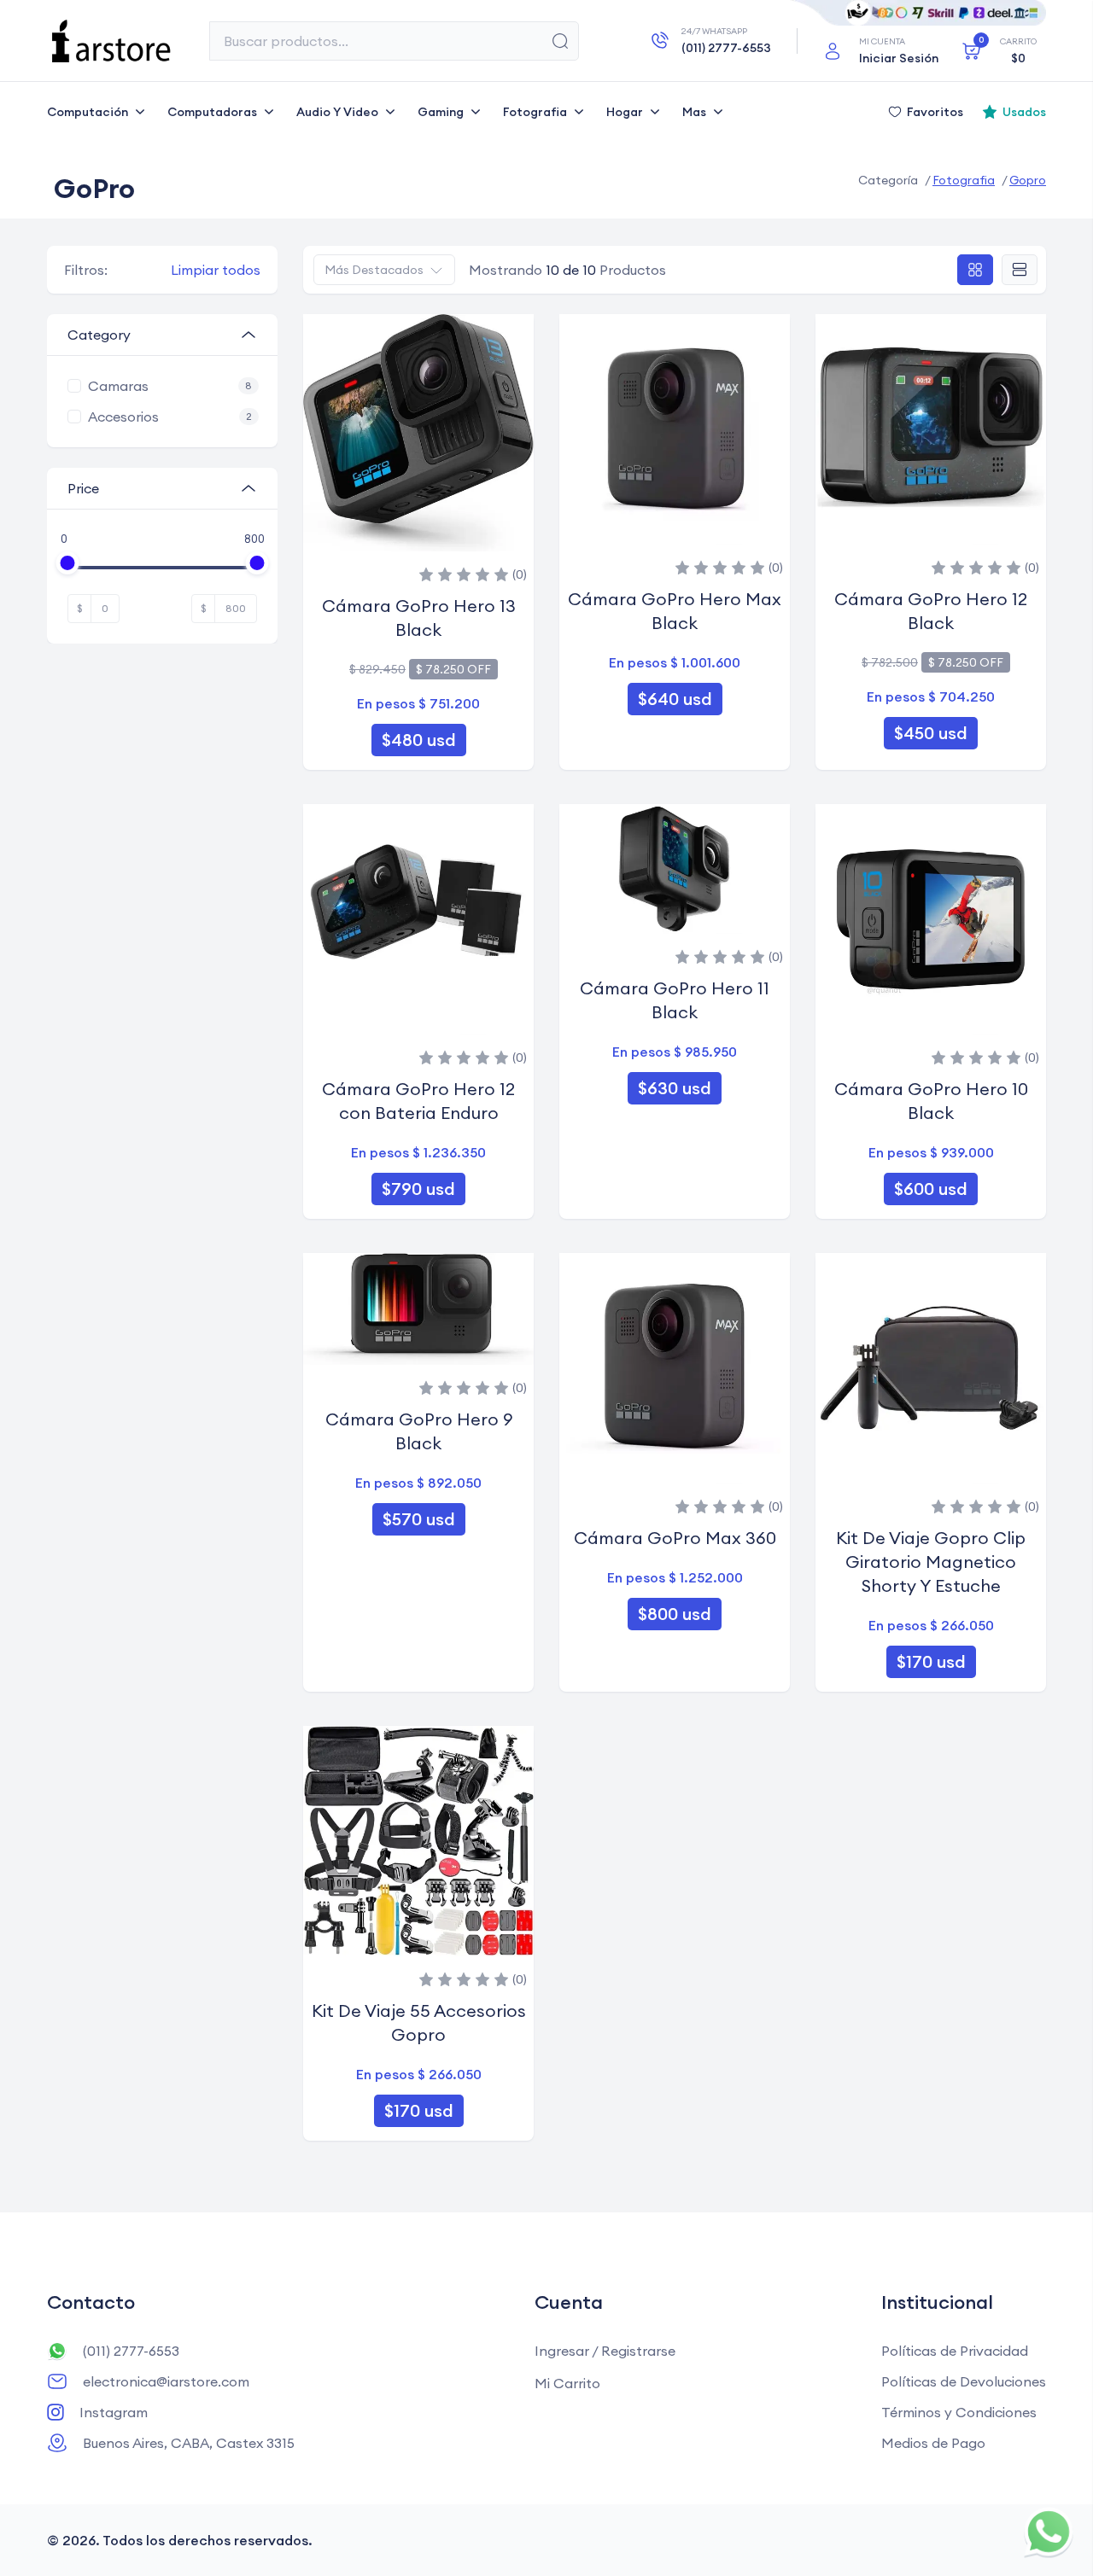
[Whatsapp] (1049, 2532)
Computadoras (212, 112)
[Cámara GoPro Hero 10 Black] (931, 919)
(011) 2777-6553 (131, 2351)
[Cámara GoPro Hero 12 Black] (931, 429)
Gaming (441, 112)
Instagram (114, 2412)
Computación (88, 112)
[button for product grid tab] (975, 270)
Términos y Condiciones (959, 2412)
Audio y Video (337, 112)
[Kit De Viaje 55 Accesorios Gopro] (418, 1841)
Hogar (625, 112)
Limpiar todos (216, 270)
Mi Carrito (567, 2383)
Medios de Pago (933, 2443)
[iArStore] (111, 41)
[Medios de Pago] (918, 13)
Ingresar (562, 2351)
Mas (694, 112)
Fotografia (535, 112)
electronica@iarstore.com (166, 2381)
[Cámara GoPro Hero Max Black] (675, 429)
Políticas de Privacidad (955, 2351)
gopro (1028, 180)
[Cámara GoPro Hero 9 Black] (418, 1309)
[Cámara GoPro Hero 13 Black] (418, 433)
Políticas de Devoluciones (964, 2381)
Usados (1024, 112)
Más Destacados (374, 270)
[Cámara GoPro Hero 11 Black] (675, 869)
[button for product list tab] (1020, 270)
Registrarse (638, 2351)
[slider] (68, 563)
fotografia (964, 180)
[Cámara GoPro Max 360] (675, 1368)
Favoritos (935, 112)
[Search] (560, 41)
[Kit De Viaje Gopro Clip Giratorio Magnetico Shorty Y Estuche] (931, 1368)
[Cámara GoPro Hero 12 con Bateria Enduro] (418, 919)
